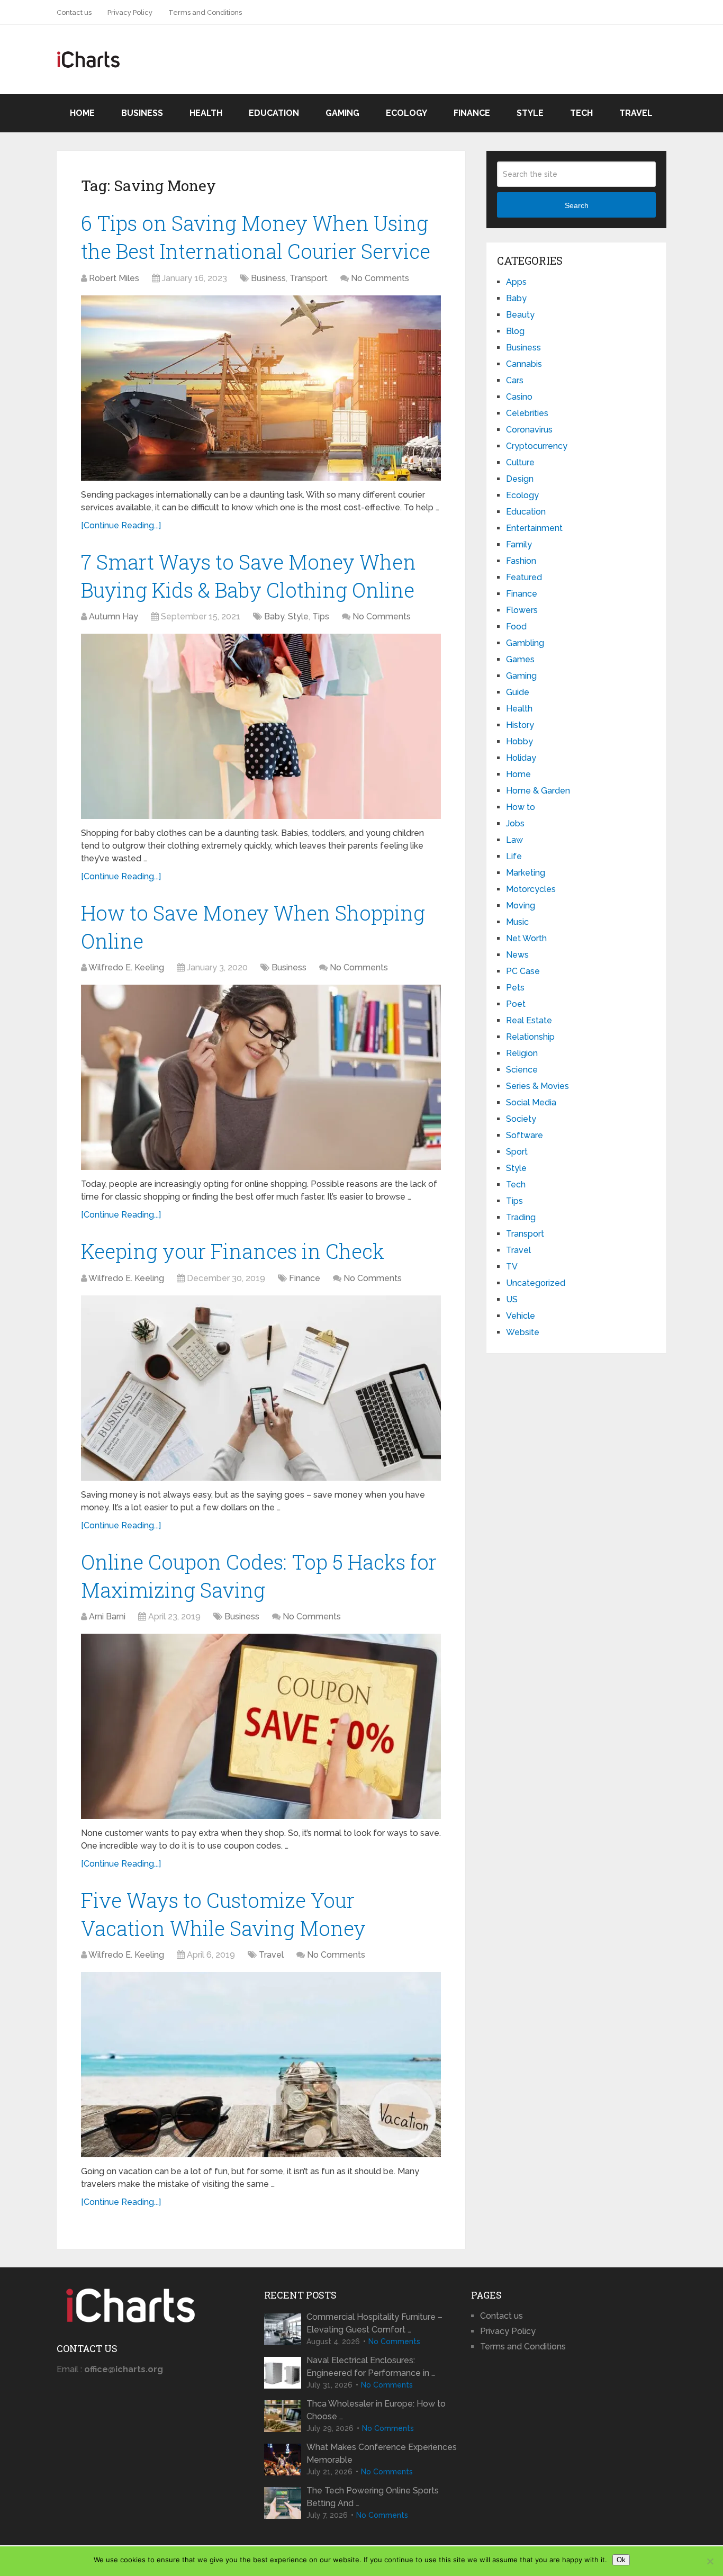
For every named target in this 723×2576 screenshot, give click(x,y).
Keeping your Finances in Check (233, 1251)
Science (522, 1070)
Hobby (519, 741)
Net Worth (526, 938)
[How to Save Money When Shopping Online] (261, 1077)
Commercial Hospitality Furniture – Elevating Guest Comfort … (374, 2323)
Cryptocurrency (537, 446)
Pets (515, 988)
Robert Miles (114, 278)
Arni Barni (107, 1616)
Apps (516, 282)
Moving (521, 906)
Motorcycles (531, 889)
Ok (621, 2560)
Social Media (531, 1102)
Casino (519, 397)
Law (514, 840)
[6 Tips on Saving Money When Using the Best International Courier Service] (261, 388)
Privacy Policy (130, 12)
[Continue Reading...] (121, 525)
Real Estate (529, 1020)
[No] (710, 2561)
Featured (524, 577)
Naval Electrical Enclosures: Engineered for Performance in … (371, 2367)
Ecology (406, 113)
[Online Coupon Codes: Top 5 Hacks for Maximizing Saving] (261, 1726)
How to (521, 807)
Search (577, 205)
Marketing (526, 873)
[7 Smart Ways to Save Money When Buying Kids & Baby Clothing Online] (261, 726)
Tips (321, 616)
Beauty (520, 315)
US (512, 1299)
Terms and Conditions (205, 12)
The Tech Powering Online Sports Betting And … (373, 2497)
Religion (522, 1053)
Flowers (522, 610)
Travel (636, 113)
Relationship (530, 1037)
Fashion (521, 561)
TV (512, 1267)
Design (520, 479)
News (517, 955)
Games (520, 659)
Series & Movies (537, 1086)
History (520, 725)
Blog (515, 331)
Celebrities (527, 413)
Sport (517, 1152)
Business (142, 113)
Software (525, 1135)
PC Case (523, 971)
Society (521, 1119)
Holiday (521, 758)
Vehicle (521, 1316)
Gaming (342, 113)
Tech (581, 113)
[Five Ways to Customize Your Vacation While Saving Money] (261, 2065)
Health (206, 113)
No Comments (380, 278)
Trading (521, 1217)
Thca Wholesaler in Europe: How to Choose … (376, 2410)
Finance (472, 113)
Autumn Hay (114, 616)
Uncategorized (536, 1283)
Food (516, 627)
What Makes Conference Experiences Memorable (382, 2453)
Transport (309, 278)
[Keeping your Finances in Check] (261, 1388)
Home (82, 113)
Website (523, 1332)
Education (274, 113)
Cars (515, 380)
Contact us (74, 12)
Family (519, 544)
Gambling (525, 643)
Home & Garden (538, 791)
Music (517, 922)
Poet (516, 1004)
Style (530, 113)
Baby (274, 616)
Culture (520, 462)
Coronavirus (529, 430)
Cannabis (524, 364)
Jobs (515, 823)
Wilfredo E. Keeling (126, 967)
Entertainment (534, 528)
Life (514, 856)
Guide (518, 692)
